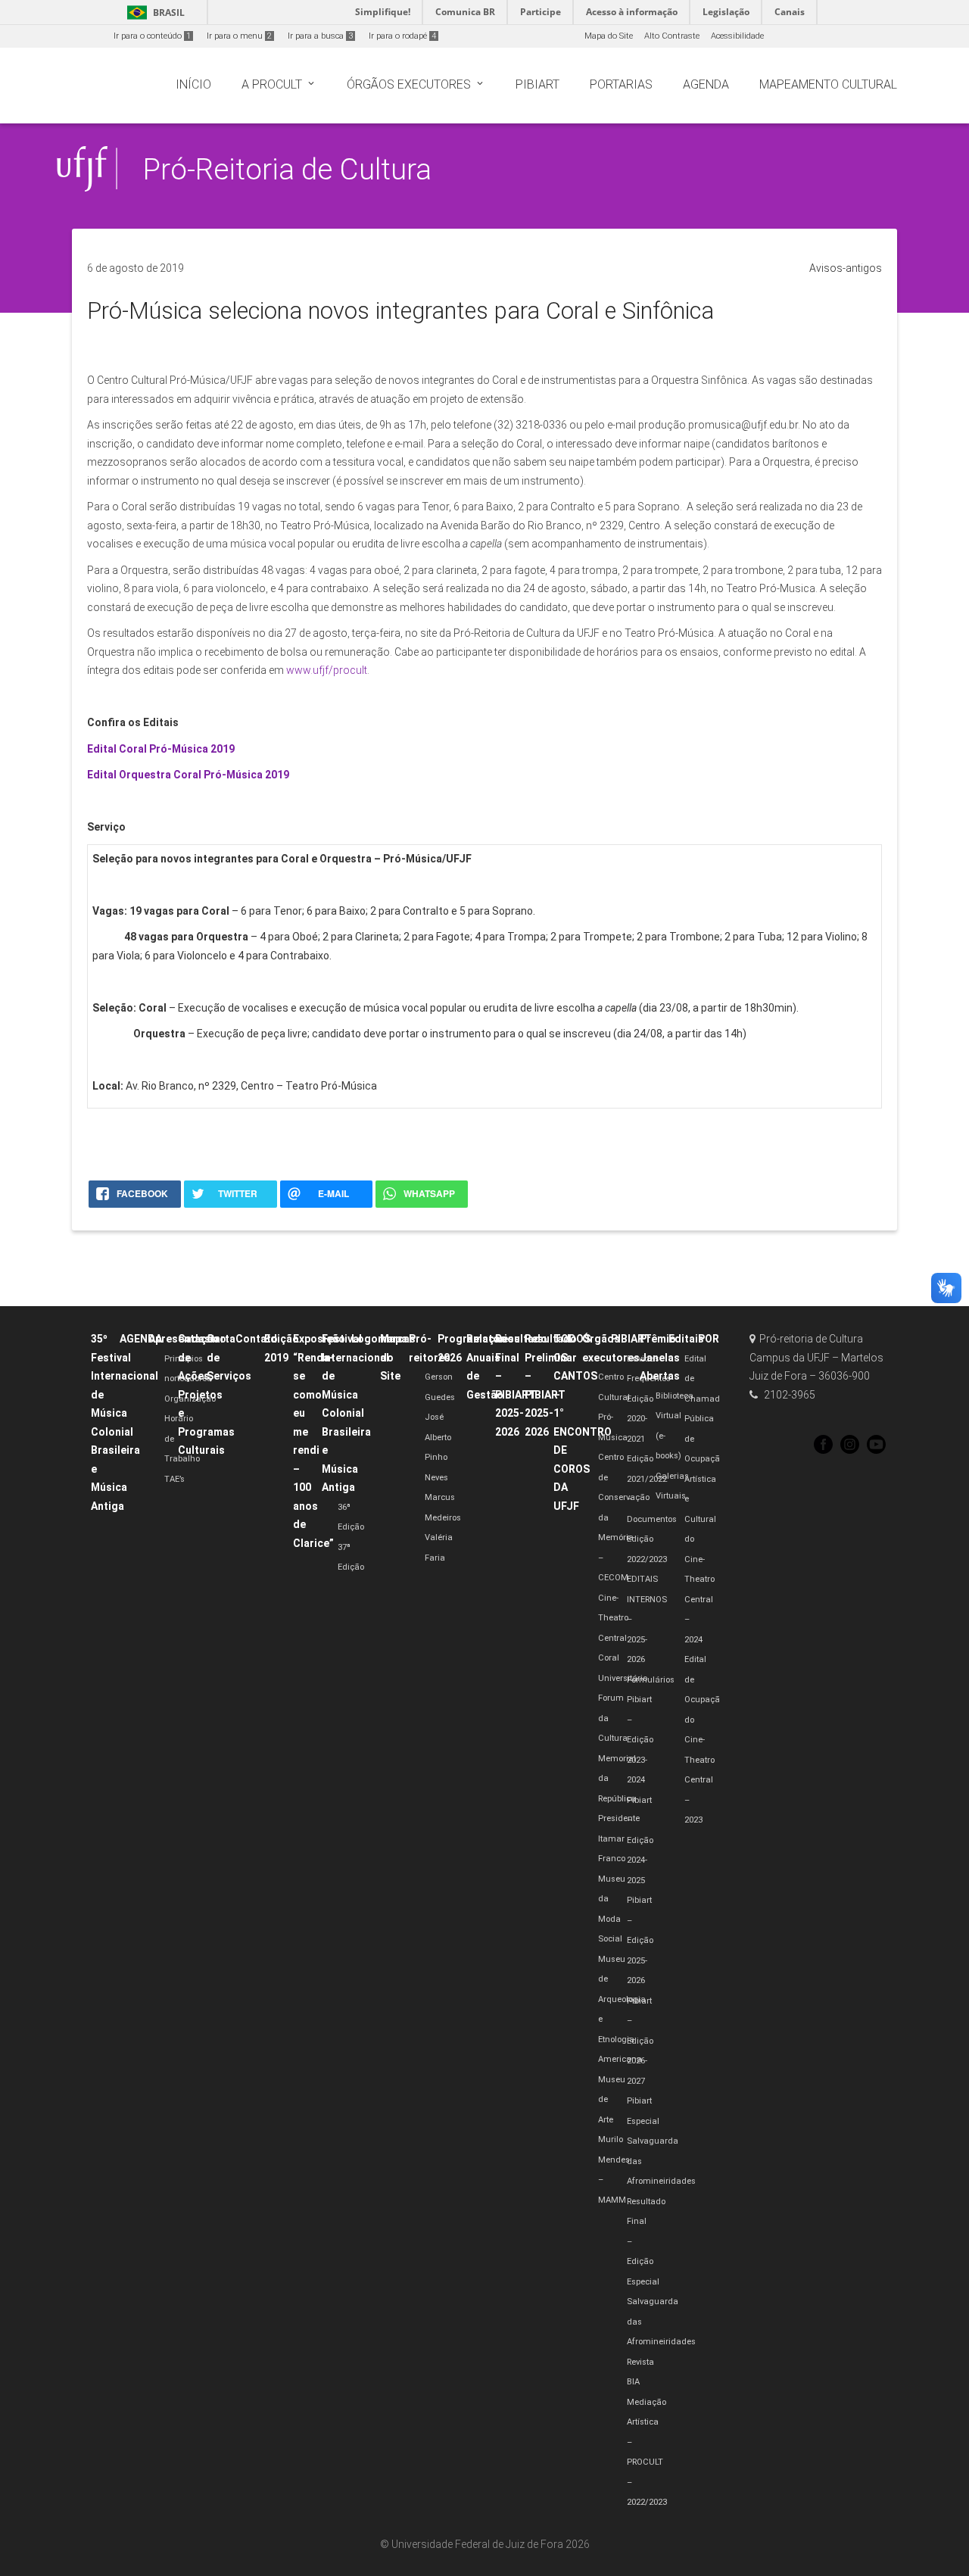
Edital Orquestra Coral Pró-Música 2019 (188, 775)
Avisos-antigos (846, 268)
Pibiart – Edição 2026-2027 (640, 2041)
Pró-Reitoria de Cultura (287, 169)
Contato (257, 1339)
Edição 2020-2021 (640, 1419)
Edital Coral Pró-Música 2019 (161, 749)
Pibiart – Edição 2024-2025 (640, 1840)
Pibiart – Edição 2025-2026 (640, 1940)
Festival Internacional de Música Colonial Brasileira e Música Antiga (355, 1413)
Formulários (651, 1680)
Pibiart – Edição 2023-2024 (640, 1740)
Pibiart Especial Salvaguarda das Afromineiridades (661, 2141)
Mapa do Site (609, 36)
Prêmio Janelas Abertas (660, 1357)
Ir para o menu (239, 36)
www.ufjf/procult (327, 670)
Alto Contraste (672, 36)
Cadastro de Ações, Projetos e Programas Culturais (206, 1394)
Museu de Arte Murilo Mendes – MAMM (614, 2140)
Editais (686, 1339)
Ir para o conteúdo (152, 36)
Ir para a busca (320, 36)
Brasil (153, 12)
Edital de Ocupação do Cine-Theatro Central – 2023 (704, 1740)
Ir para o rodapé (402, 36)
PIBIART (631, 1339)
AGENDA (141, 1339)
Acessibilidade (737, 36)
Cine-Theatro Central (613, 1618)
